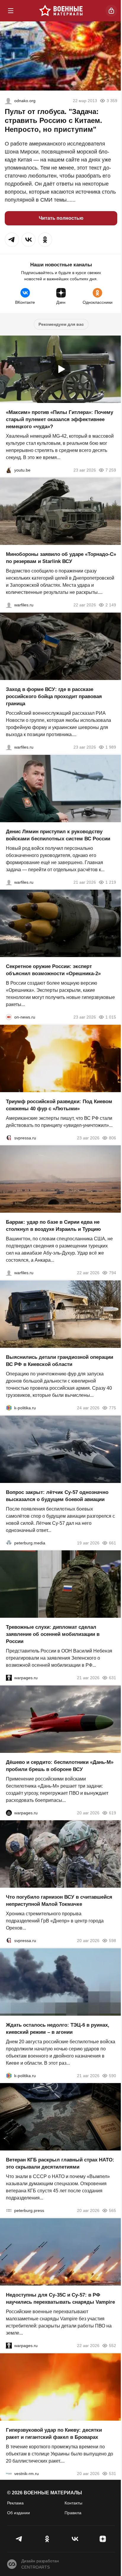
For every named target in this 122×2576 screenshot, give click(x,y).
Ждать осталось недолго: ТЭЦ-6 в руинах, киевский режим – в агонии (58, 2028)
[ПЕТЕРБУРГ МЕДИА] (9, 1543)
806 (113, 1138)
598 (113, 1941)
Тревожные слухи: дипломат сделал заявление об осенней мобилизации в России (53, 1634)
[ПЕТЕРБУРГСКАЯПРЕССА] (9, 2210)
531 (113, 2473)
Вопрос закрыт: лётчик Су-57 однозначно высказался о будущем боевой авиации (57, 1496)
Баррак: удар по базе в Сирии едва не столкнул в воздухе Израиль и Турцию (53, 1226)
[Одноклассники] (47, 2539)
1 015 (111, 1017)
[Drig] (9, 2473)
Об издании (19, 2513)
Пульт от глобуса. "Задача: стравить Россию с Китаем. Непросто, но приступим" (53, 120)
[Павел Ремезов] (9, 747)
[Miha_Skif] (8, 101)
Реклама (15, 2503)
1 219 (111, 882)
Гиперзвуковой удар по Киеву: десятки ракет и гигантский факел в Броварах (54, 2433)
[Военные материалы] (61, 11)
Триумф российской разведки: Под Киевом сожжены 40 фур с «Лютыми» (59, 1105)
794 (113, 1273)
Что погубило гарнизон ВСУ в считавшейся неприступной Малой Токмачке (59, 1901)
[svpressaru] (9, 1138)
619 (113, 1813)
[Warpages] (9, 1678)
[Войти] (111, 11)
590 (113, 2075)
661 (113, 1543)
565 (113, 2210)
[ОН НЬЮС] (9, 1017)
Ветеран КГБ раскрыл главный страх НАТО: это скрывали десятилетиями (60, 2163)
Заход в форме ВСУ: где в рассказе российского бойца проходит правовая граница (54, 696)
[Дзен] (103, 2539)
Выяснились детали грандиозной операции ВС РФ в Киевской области (60, 1361)
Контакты (73, 2503)
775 (113, 1408)
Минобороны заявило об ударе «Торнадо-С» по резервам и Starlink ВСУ (61, 558)
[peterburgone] (9, 1813)
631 (113, 1678)
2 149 (111, 605)
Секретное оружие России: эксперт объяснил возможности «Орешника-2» (53, 970)
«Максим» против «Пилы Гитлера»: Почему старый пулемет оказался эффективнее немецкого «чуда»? (60, 419)
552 (113, 2346)
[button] (12, 240)
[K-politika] (9, 1408)
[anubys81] (9, 470)
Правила (73, 2513)
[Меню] (11, 11)
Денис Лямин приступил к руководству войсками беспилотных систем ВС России (58, 835)
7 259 (111, 470)
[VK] (75, 2539)
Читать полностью (61, 218)
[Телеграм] (19, 2539)
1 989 (111, 747)
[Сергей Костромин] (9, 605)
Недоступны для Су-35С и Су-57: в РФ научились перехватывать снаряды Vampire (60, 2299)
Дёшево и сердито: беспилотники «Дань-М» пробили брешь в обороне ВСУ (60, 1765)
